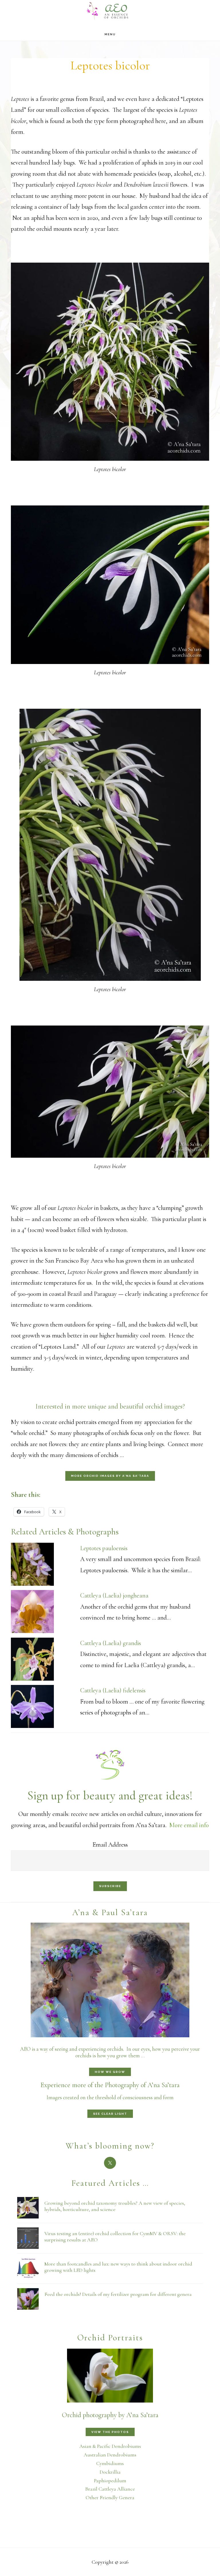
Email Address (110, 1845)
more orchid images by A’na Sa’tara (110, 1476)
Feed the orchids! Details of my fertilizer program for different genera (118, 2294)
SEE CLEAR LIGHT (110, 2114)
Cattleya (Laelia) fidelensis (113, 1690)
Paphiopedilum (110, 2481)
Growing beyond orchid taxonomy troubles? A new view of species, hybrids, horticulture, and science (115, 2206)
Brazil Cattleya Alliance (110, 2489)
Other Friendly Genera (110, 2497)
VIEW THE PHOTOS (110, 2432)
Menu (110, 34)
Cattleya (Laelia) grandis (111, 1643)
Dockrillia (110, 2472)
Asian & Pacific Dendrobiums (110, 2446)
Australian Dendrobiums (110, 2455)
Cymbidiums (110, 2463)
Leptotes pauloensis (104, 1548)
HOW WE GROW (110, 2072)
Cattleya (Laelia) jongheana (114, 1595)
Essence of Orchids (110, 10)
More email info (189, 1825)
